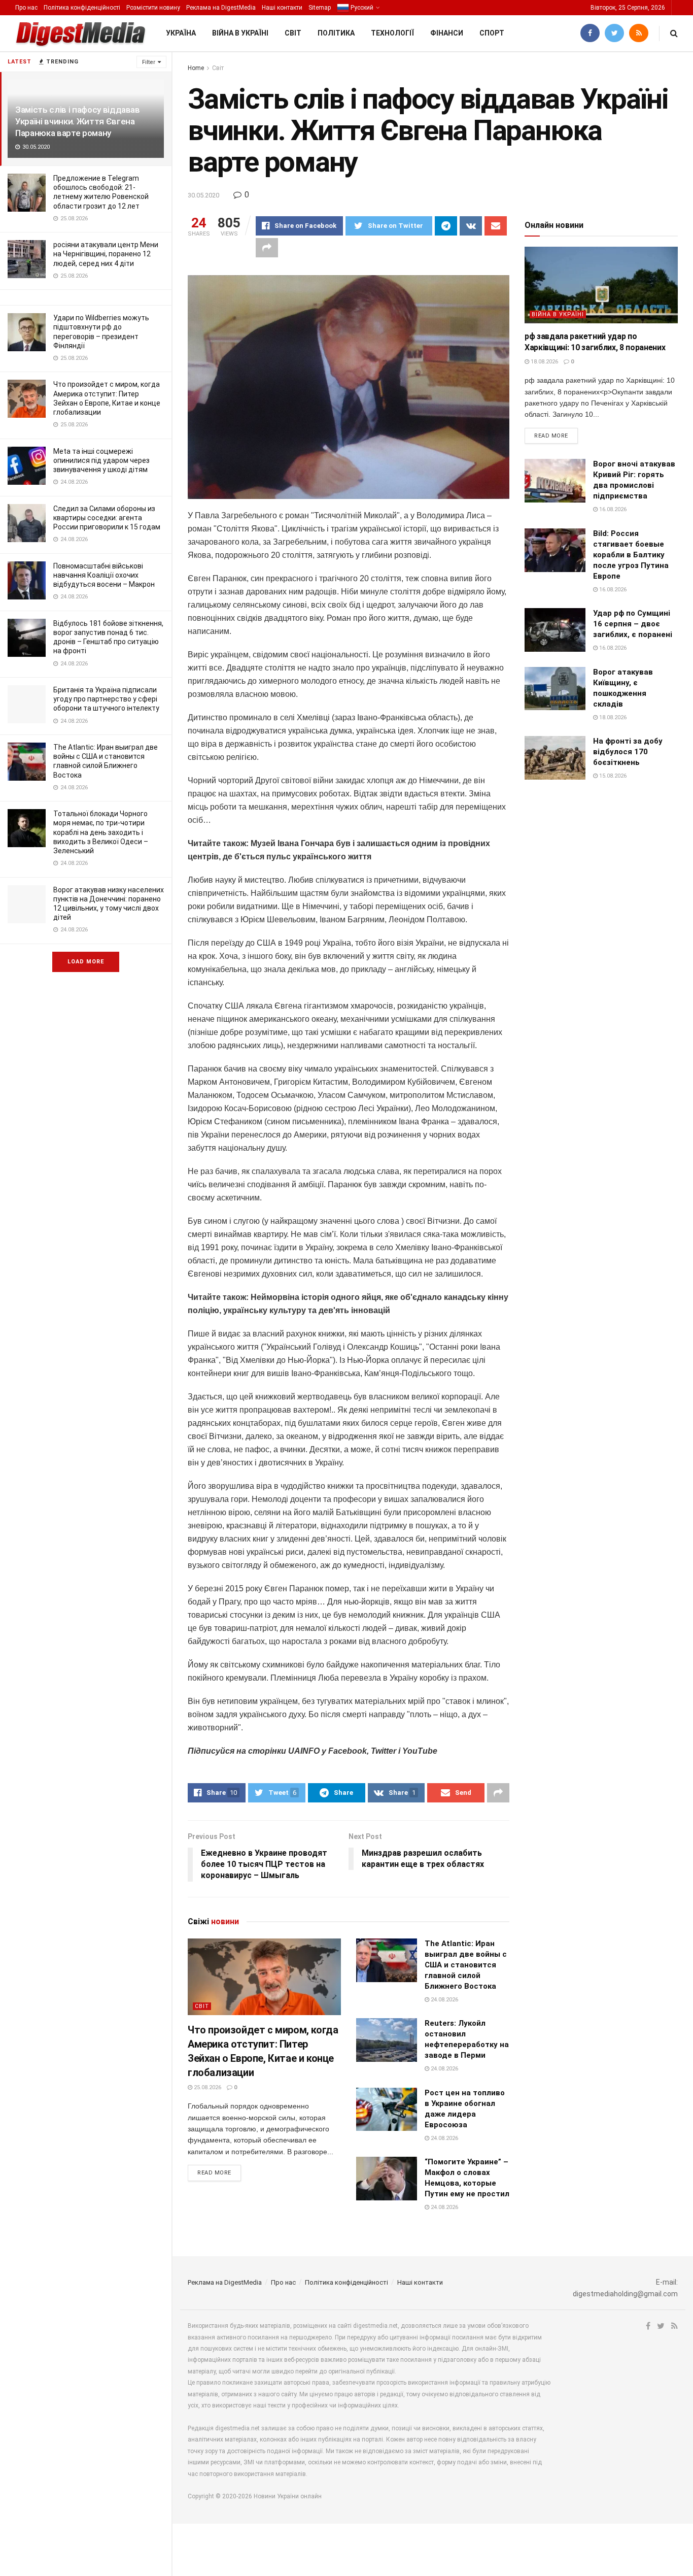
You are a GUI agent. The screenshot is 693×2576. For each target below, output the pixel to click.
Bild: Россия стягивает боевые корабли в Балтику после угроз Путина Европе (631, 555)
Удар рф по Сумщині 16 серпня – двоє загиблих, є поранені (633, 624)
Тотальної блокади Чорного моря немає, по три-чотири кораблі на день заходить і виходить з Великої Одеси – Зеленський (101, 832)
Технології (392, 33)
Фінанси (447, 33)
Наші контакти (282, 8)
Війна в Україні (240, 33)
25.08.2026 (207, 2087)
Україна (181, 33)
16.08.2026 (612, 509)
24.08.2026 (444, 2000)
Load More (86, 962)
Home (196, 68)
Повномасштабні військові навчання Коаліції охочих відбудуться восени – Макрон (104, 575)
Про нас (26, 8)
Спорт (492, 33)
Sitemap (320, 8)
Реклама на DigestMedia (221, 8)
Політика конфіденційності (82, 8)
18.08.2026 (544, 362)
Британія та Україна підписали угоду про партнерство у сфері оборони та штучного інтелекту (106, 699)
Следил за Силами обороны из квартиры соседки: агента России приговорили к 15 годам (107, 518)
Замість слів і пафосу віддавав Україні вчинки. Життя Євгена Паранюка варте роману (78, 121)
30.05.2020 (203, 195)
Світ (293, 33)
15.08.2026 (612, 776)
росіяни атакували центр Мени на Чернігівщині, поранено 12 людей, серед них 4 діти (106, 254)
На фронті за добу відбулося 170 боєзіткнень (628, 752)
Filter (149, 62)
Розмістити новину (153, 8)
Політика (336, 33)
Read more (214, 2173)
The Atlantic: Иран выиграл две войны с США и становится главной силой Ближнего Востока (466, 1965)
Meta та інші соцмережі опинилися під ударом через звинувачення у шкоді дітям (101, 460)
